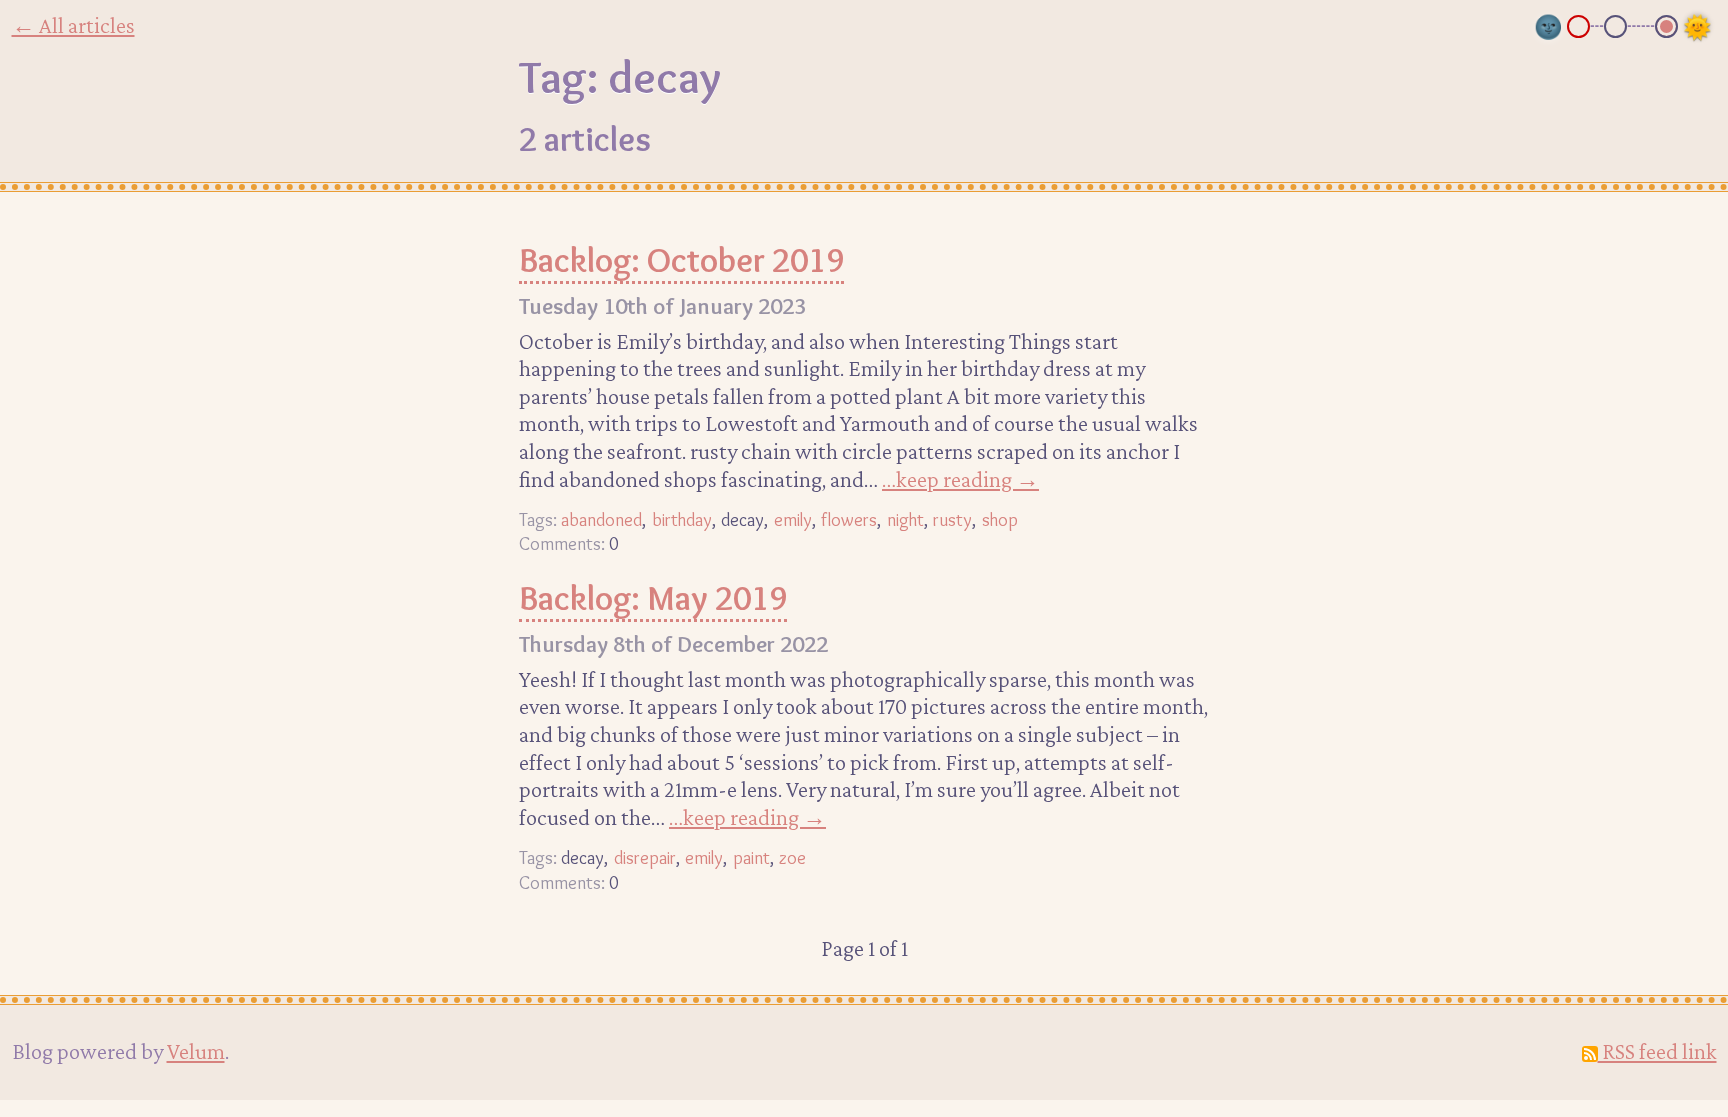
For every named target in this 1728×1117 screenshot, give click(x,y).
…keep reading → (960, 479)
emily (793, 519)
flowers (849, 519)
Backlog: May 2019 (653, 598)
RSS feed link (1657, 1051)
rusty (952, 519)
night (905, 519)
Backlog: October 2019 (681, 260)
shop (1000, 519)
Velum (196, 1051)
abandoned (601, 519)
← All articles (73, 25)
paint (751, 857)
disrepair (645, 857)
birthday (682, 519)
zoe (792, 857)
